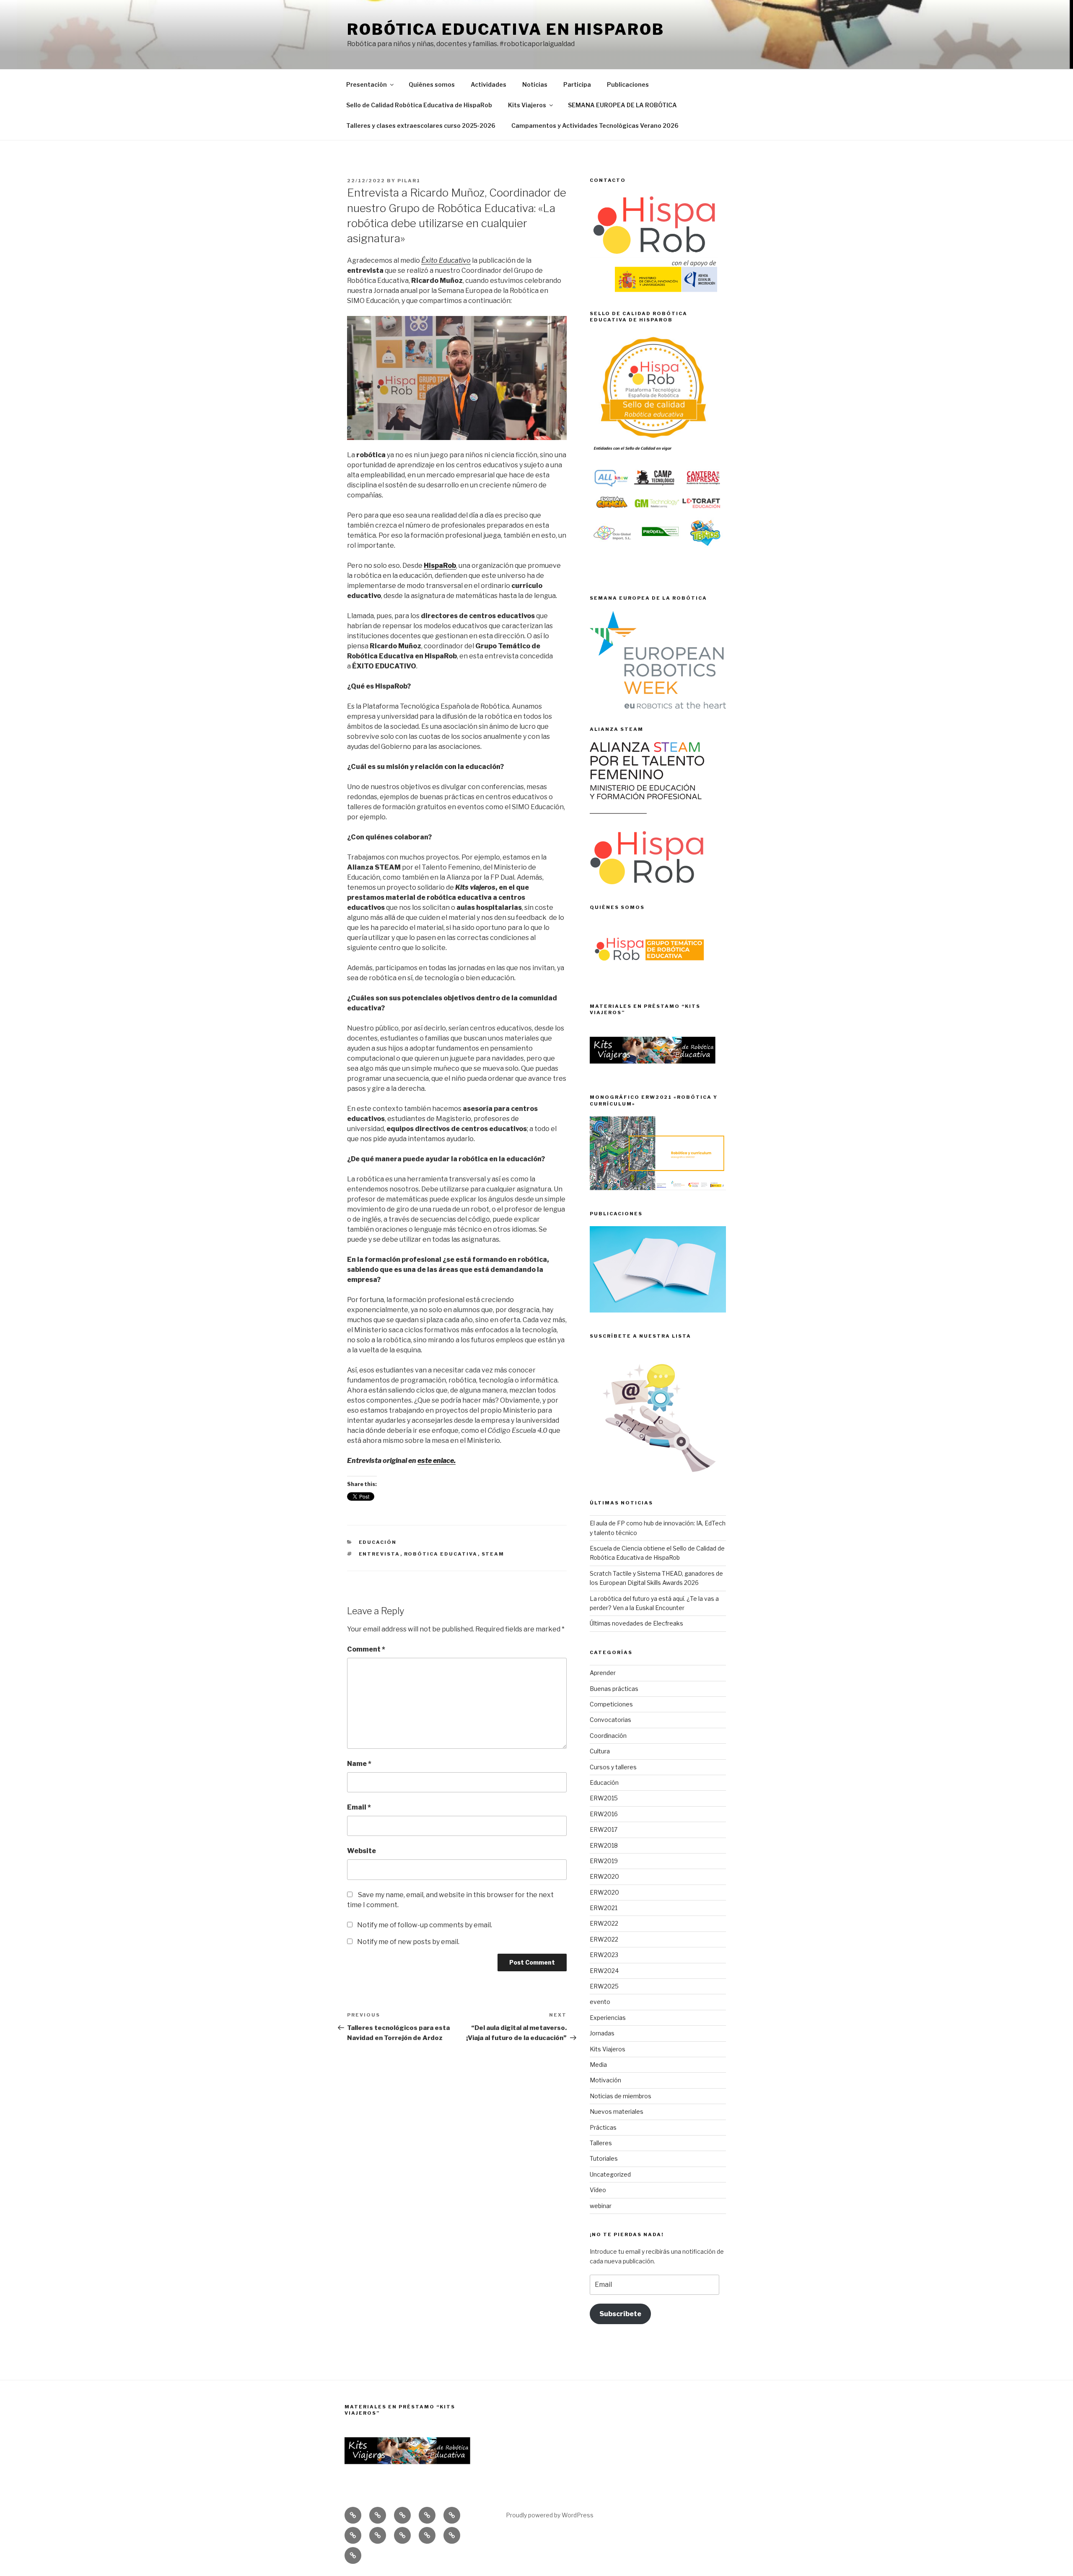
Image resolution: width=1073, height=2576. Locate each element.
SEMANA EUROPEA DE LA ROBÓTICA (622, 105)
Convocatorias (610, 1720)
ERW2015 (604, 1798)
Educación (378, 1542)
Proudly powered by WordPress (550, 2515)
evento (600, 2002)
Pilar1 (409, 181)
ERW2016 (604, 1814)
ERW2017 (604, 1829)
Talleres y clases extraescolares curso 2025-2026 (421, 126)
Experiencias (608, 2018)
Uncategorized (610, 2174)
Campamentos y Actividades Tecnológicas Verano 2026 (595, 126)
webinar (601, 2206)
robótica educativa (441, 1554)
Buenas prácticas (614, 1689)
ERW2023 (604, 1955)
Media (598, 2065)
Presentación (367, 84)
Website (362, 1851)
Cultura (600, 1751)
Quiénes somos (432, 84)
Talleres (601, 2143)
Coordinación (608, 1736)
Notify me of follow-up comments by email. (425, 1925)
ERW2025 (604, 1986)
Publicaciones (628, 84)
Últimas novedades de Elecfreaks (636, 1623)
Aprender (603, 1673)
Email (359, 1807)
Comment (366, 1649)
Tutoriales (604, 2158)
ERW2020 (604, 1876)
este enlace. (437, 1461)
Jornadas (602, 2033)
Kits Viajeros (527, 105)
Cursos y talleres (613, 1767)
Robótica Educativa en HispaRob (505, 29)
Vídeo (598, 2190)
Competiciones (611, 1704)
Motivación (605, 2080)
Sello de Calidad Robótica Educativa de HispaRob (419, 105)
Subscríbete (620, 2314)
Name (359, 1764)
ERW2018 (604, 1845)
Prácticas (603, 2127)
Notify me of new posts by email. (408, 1942)
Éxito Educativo (446, 260)
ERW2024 (604, 1971)
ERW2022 (604, 1923)
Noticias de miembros (621, 2096)
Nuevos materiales (617, 2111)
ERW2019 (604, 1861)
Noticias (535, 84)
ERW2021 (604, 1908)
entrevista (380, 1554)
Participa (577, 84)
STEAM (493, 1554)
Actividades (489, 84)
